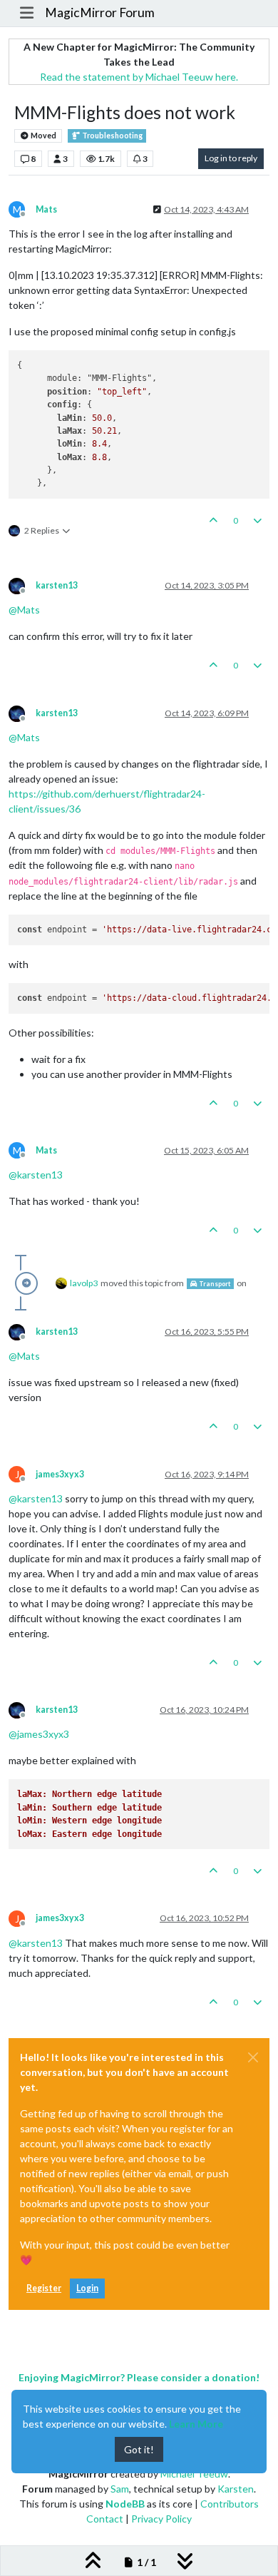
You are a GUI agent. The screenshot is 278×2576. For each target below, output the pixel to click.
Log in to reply (231, 158)
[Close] (253, 2057)
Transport (214, 1284)
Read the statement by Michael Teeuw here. (139, 77)
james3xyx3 (60, 1474)
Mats (46, 209)
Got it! (139, 2449)
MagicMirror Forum (100, 12)
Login (87, 2288)
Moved (43, 136)
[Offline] (22, 585)
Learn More (196, 2424)
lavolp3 (84, 1283)
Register (44, 2288)
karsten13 (57, 585)
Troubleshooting (112, 136)
